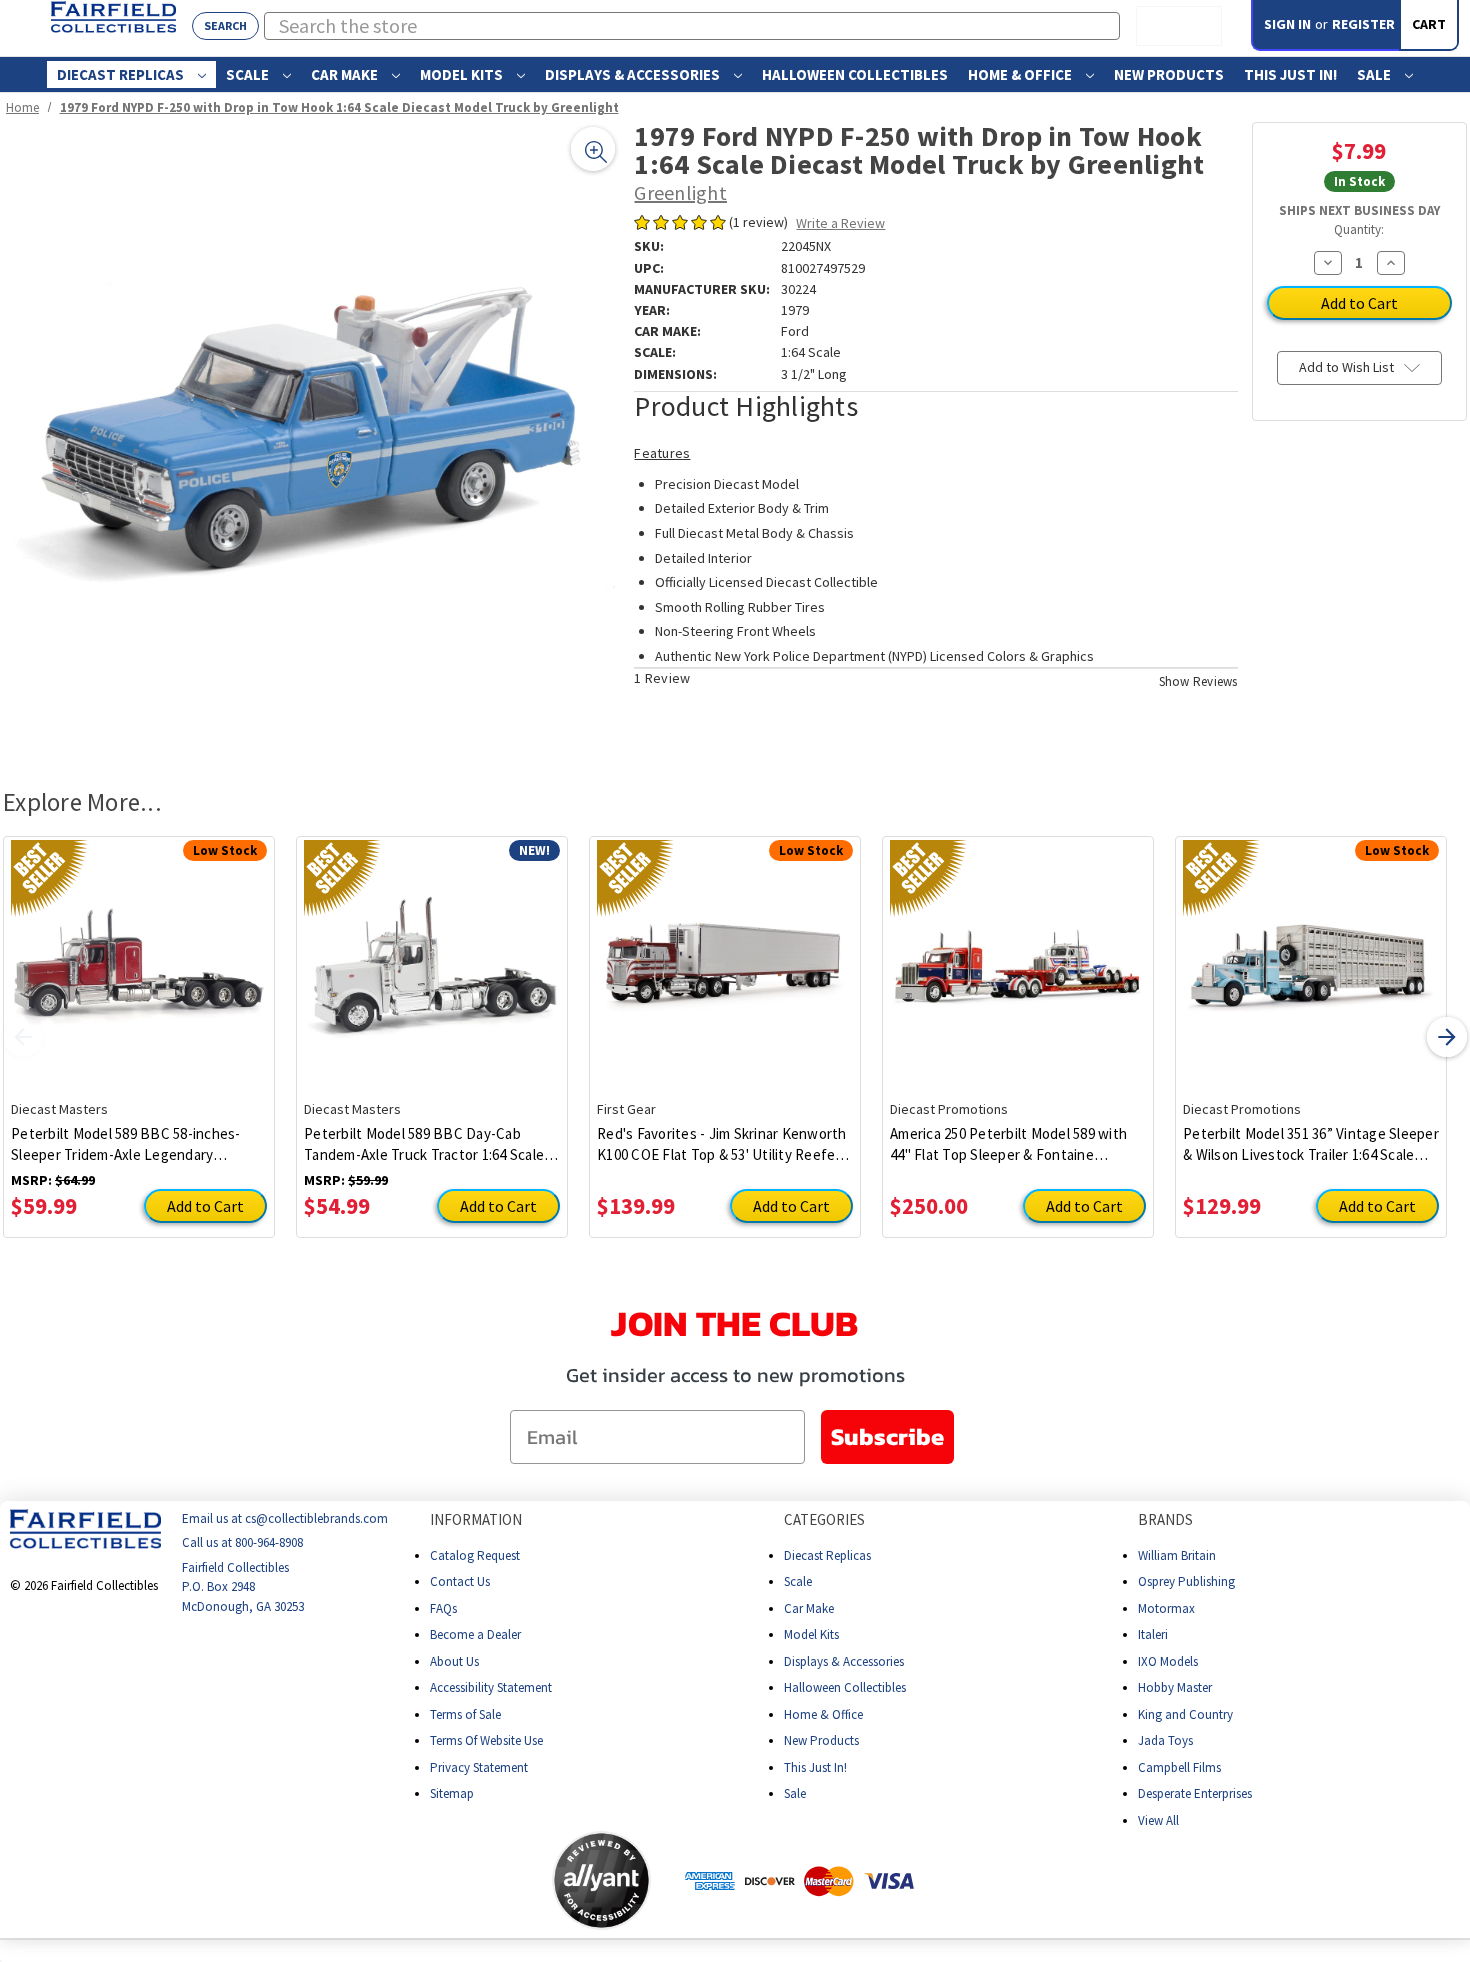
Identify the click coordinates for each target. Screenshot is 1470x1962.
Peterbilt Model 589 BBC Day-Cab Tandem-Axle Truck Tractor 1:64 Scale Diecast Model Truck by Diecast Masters (424, 1144)
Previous (23, 1037)
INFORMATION (476, 1519)
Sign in (1287, 24)
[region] (311, 430)
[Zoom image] (593, 149)
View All (1158, 1820)
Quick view (139, 953)
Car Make (346, 74)
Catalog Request (475, 1555)
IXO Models (1168, 1661)
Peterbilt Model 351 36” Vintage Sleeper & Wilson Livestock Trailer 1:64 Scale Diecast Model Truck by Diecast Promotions (1311, 1144)
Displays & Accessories (634, 74)
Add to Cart (205, 1206)
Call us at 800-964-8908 (242, 1543)
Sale (1375, 74)
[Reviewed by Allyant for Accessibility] (601, 1880)
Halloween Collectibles (855, 74)
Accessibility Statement (491, 1687)
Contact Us (460, 1581)
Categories (824, 1519)
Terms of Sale (465, 1714)
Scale (249, 74)
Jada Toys (1165, 1740)
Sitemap (452, 1793)
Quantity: (1359, 229)
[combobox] (692, 26)
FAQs (443, 1608)
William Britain (1177, 1555)
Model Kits (463, 74)
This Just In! (1290, 74)
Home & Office (1021, 74)
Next (1447, 1037)
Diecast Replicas (122, 74)
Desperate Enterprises (1195, 1793)
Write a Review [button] (840, 223)
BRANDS (1165, 1519)
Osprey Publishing (1186, 1581)
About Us (454, 1661)
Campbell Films (1179, 1767)
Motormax (1166, 1608)
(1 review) (760, 222)
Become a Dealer (475, 1634)
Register (1363, 24)
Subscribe (887, 1436)
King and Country (1185, 1714)
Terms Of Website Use (486, 1740)
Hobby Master (1175, 1687)
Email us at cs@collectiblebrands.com (285, 1518)
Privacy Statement (479, 1767)
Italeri (1153, 1634)
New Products (1169, 74)
